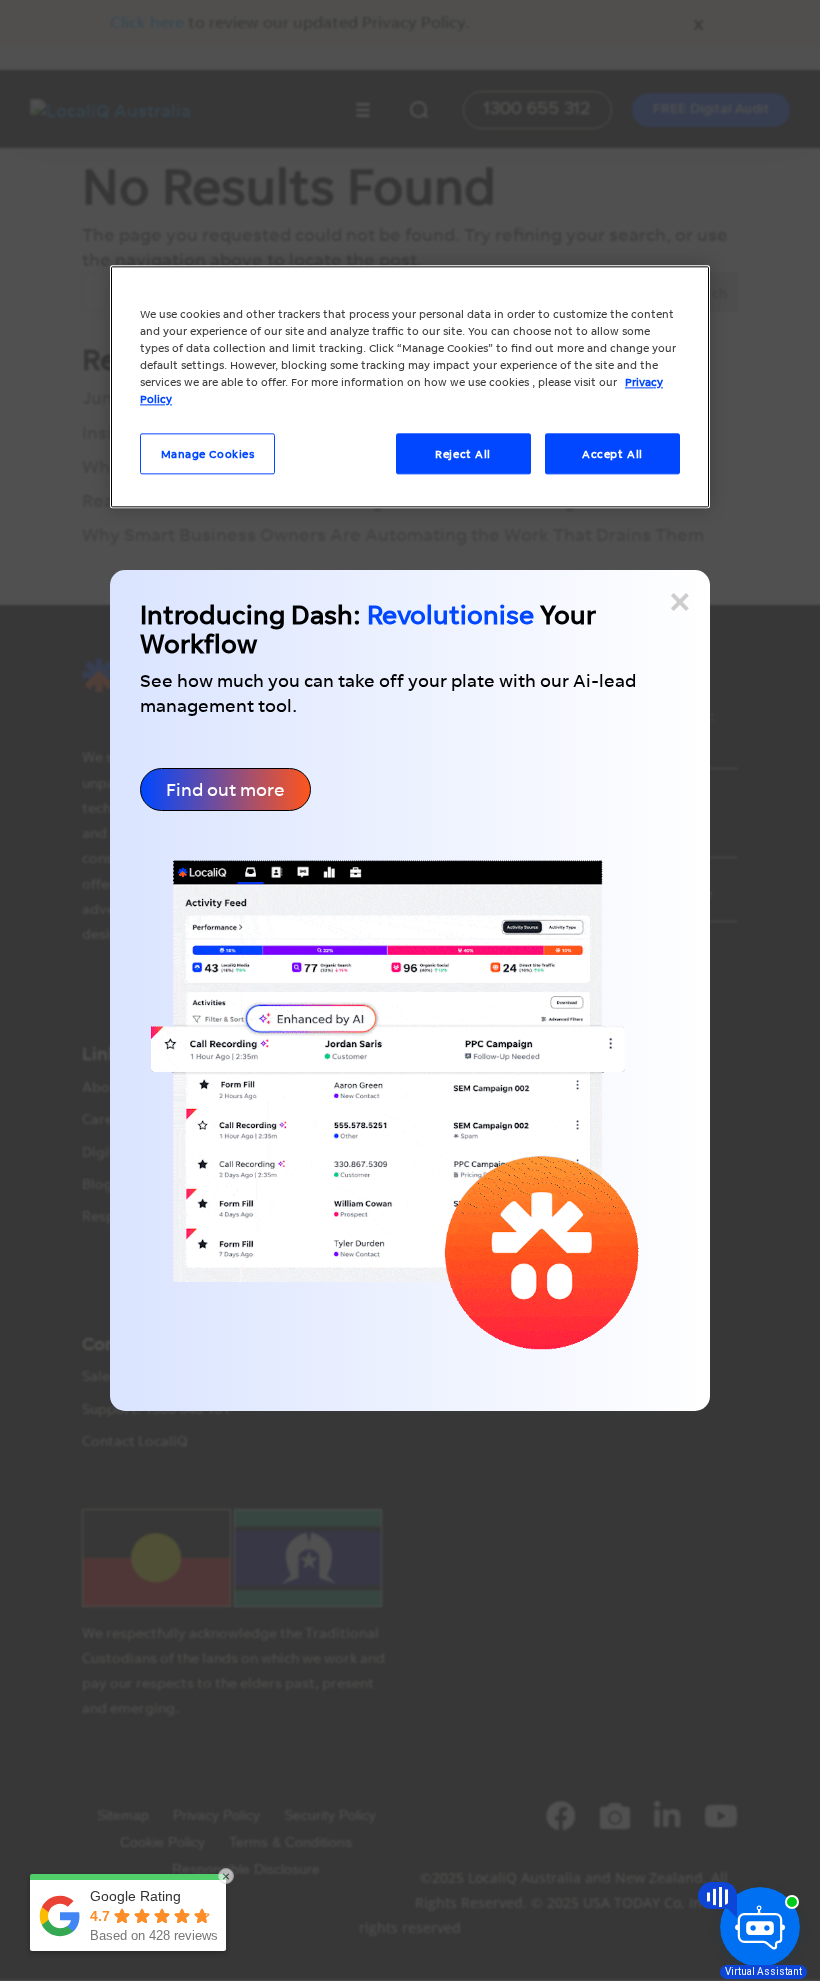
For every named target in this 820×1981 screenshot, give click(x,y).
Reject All (463, 453)
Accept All (612, 453)
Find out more (225, 789)
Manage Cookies (208, 453)
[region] (410, 387)
